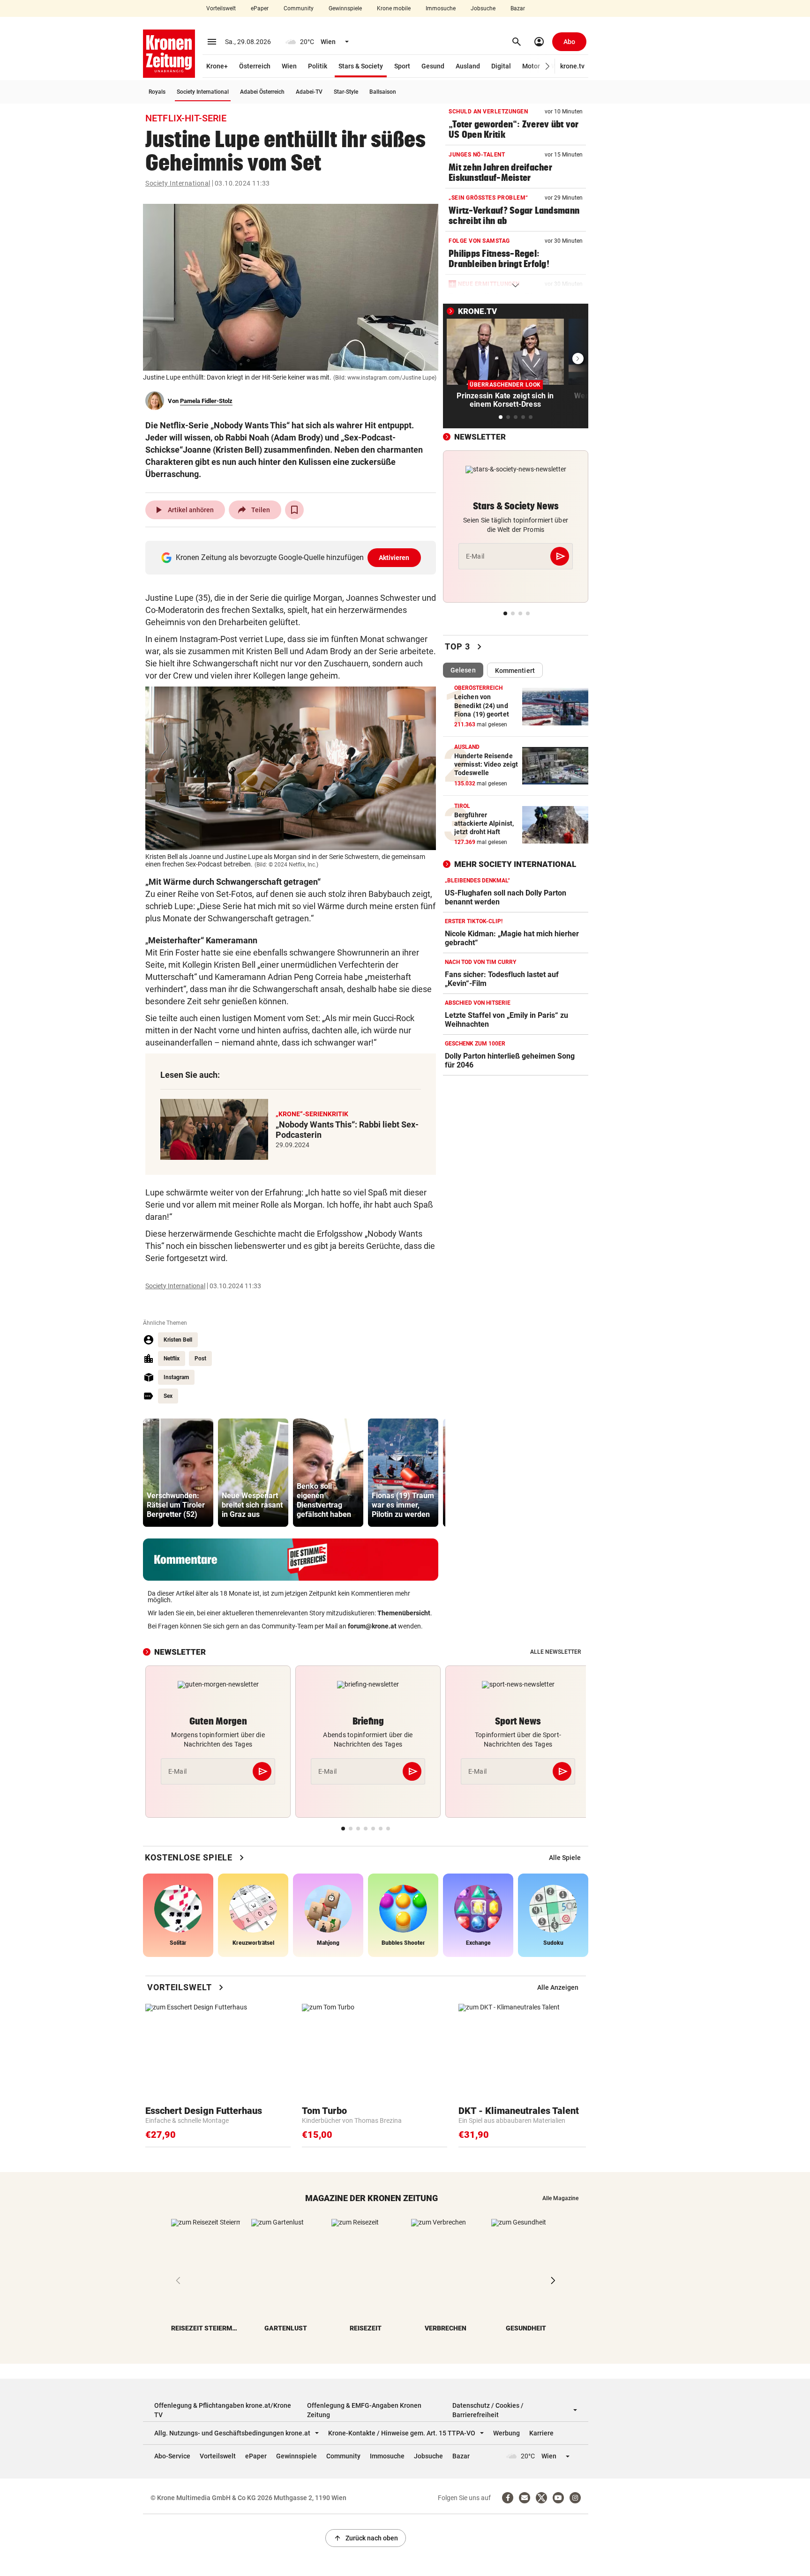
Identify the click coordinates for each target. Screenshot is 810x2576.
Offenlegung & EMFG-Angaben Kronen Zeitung (364, 2410)
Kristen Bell (178, 1340)
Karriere (541, 2433)
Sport (402, 66)
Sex (168, 1396)
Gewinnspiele (345, 8)
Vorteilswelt (221, 8)
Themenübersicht (404, 1613)
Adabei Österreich (262, 92)
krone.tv (572, 66)
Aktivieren (394, 558)
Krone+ (217, 66)
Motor (531, 66)
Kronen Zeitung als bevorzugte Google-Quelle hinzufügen (293, 557)
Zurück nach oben (366, 2538)
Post (200, 1359)
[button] (548, 66)
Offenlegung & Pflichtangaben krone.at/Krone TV (223, 2410)
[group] (178, 1473)
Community (299, 8)
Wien (289, 66)
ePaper (260, 8)
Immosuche (441, 8)
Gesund (433, 66)
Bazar (518, 8)
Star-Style (346, 92)
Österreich (255, 66)
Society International (203, 92)
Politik (318, 66)
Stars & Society (361, 66)
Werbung (506, 2433)
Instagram (176, 1377)
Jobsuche (483, 8)
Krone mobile (394, 8)
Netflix (172, 1359)
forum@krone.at (372, 1626)
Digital (501, 66)
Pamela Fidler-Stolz (206, 401)
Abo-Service (172, 2456)
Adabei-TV (309, 92)
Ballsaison (383, 92)
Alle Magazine (560, 2198)
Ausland (468, 66)
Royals (157, 92)
